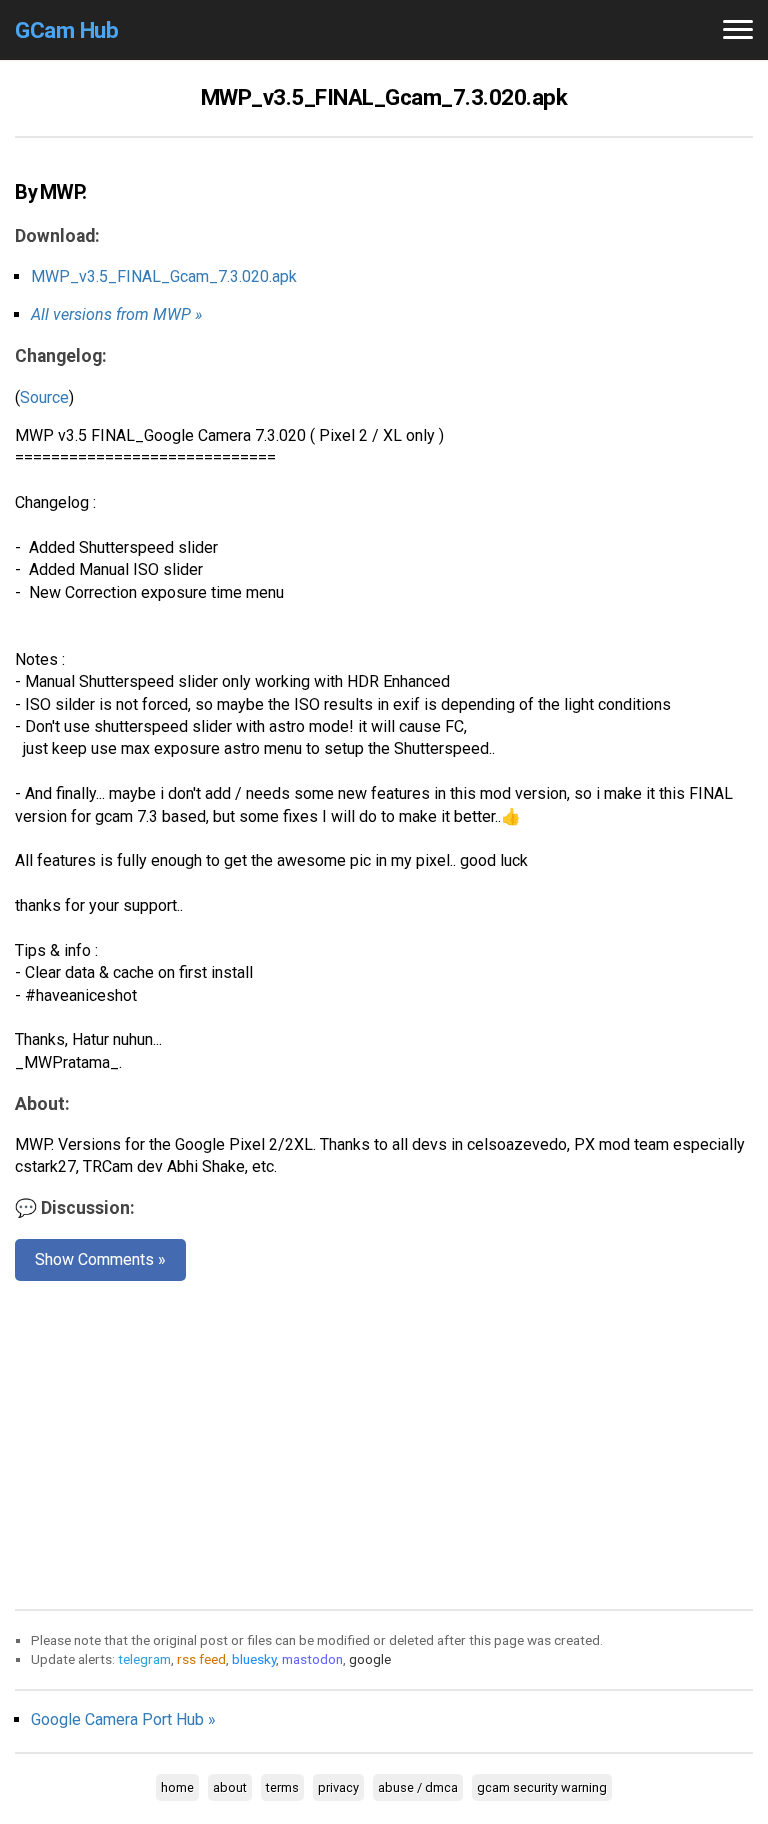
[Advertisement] (384, 1441)
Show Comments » (100, 1259)
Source (44, 397)
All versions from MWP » (116, 314)
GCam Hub (66, 30)
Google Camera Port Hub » (123, 1719)
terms (282, 1787)
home (177, 1787)
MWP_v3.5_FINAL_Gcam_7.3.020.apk (164, 276)
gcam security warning (542, 1787)
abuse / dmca (418, 1787)
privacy (338, 1787)
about (230, 1787)
